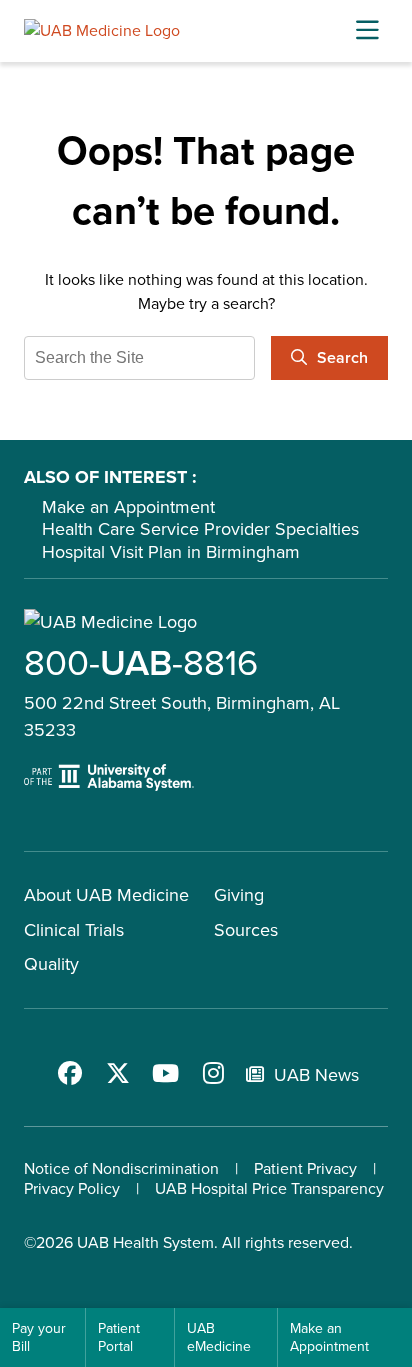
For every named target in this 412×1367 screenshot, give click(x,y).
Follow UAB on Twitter (118, 1073)
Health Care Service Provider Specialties (200, 529)
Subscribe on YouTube (166, 1073)
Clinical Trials (74, 930)
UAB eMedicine (219, 1337)
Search (342, 357)
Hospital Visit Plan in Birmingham (171, 552)
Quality (51, 964)
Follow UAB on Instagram (214, 1073)
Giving (239, 895)
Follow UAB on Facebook (70, 1073)
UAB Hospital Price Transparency (269, 1188)
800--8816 (141, 662)
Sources (246, 930)
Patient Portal (119, 1337)
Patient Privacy (305, 1168)
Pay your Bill (39, 1337)
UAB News (316, 1075)
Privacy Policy (72, 1188)
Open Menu (367, 31)
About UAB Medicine (106, 895)
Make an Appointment (128, 507)
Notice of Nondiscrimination (121, 1168)
